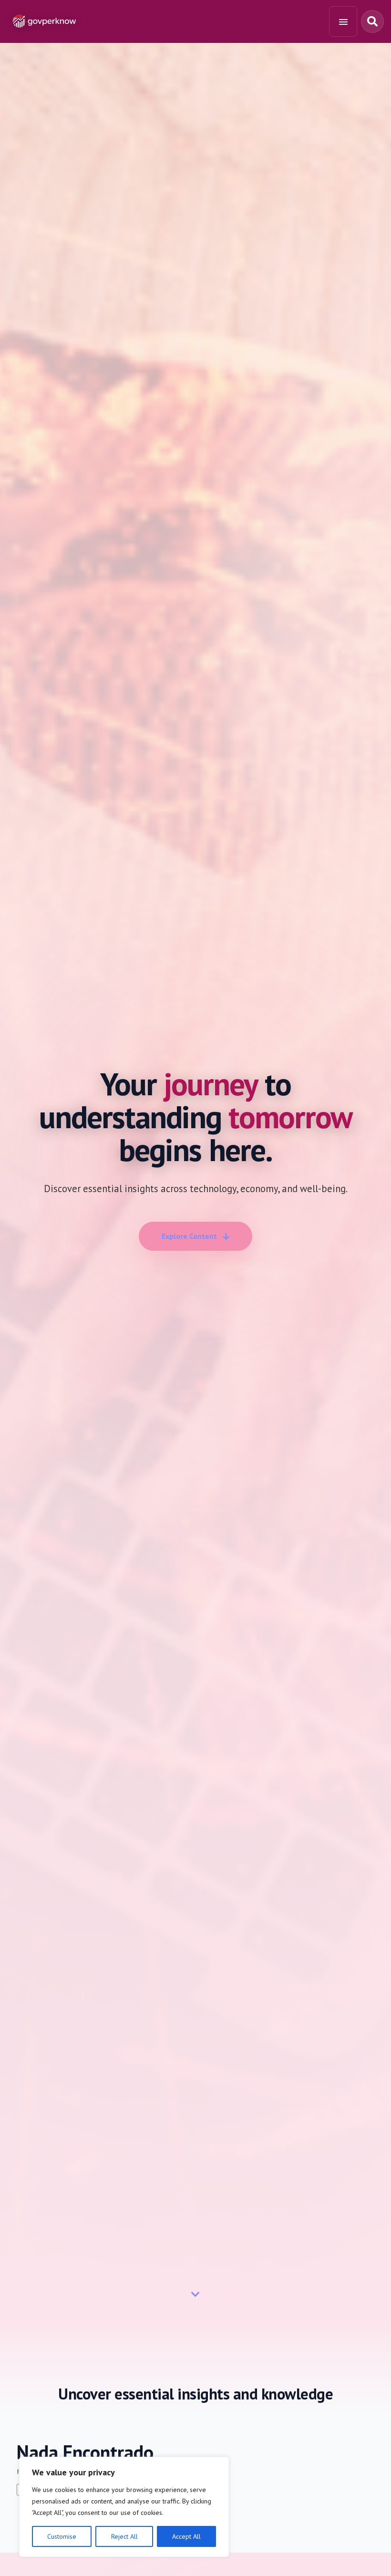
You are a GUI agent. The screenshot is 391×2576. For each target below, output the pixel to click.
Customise (62, 2536)
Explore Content (189, 1236)
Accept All (186, 2536)
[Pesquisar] (372, 21)
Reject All (124, 2536)
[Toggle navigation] (343, 21)
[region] (124, 2507)
